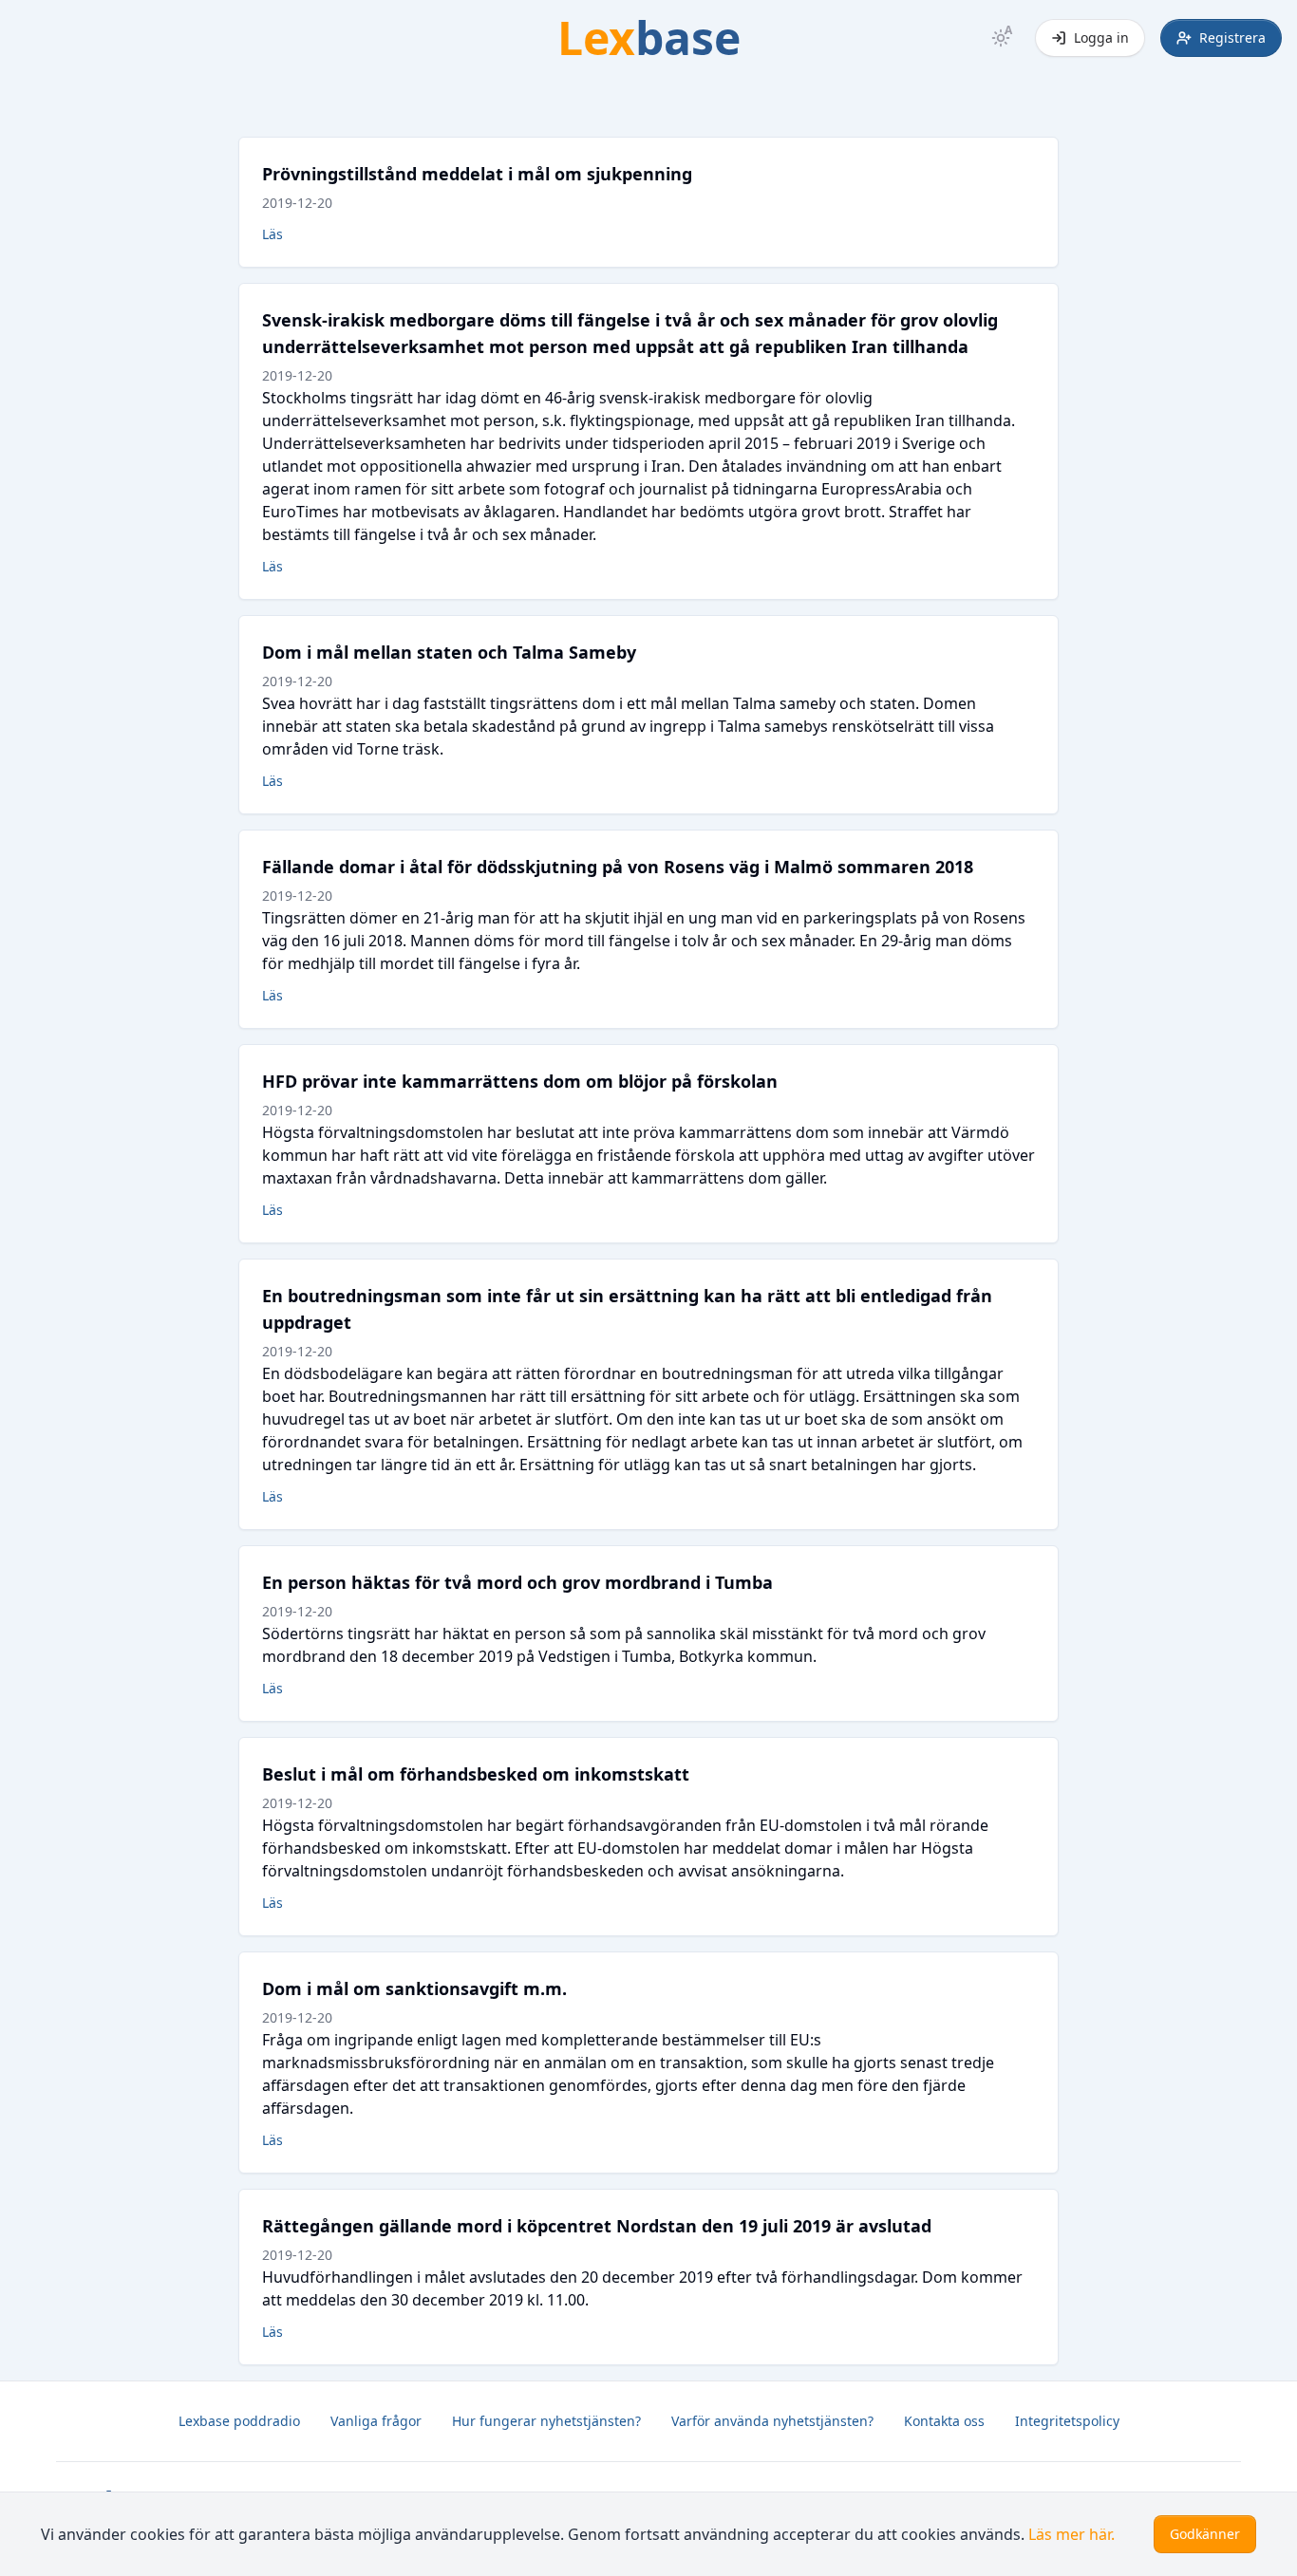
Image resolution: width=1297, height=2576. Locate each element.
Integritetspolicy (1067, 2421)
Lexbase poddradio (239, 2421)
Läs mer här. (1071, 2534)
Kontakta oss (944, 2421)
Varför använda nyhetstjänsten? (772, 2421)
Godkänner (1205, 2534)
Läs (273, 234)
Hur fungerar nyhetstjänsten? (546, 2421)
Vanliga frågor (376, 2421)
